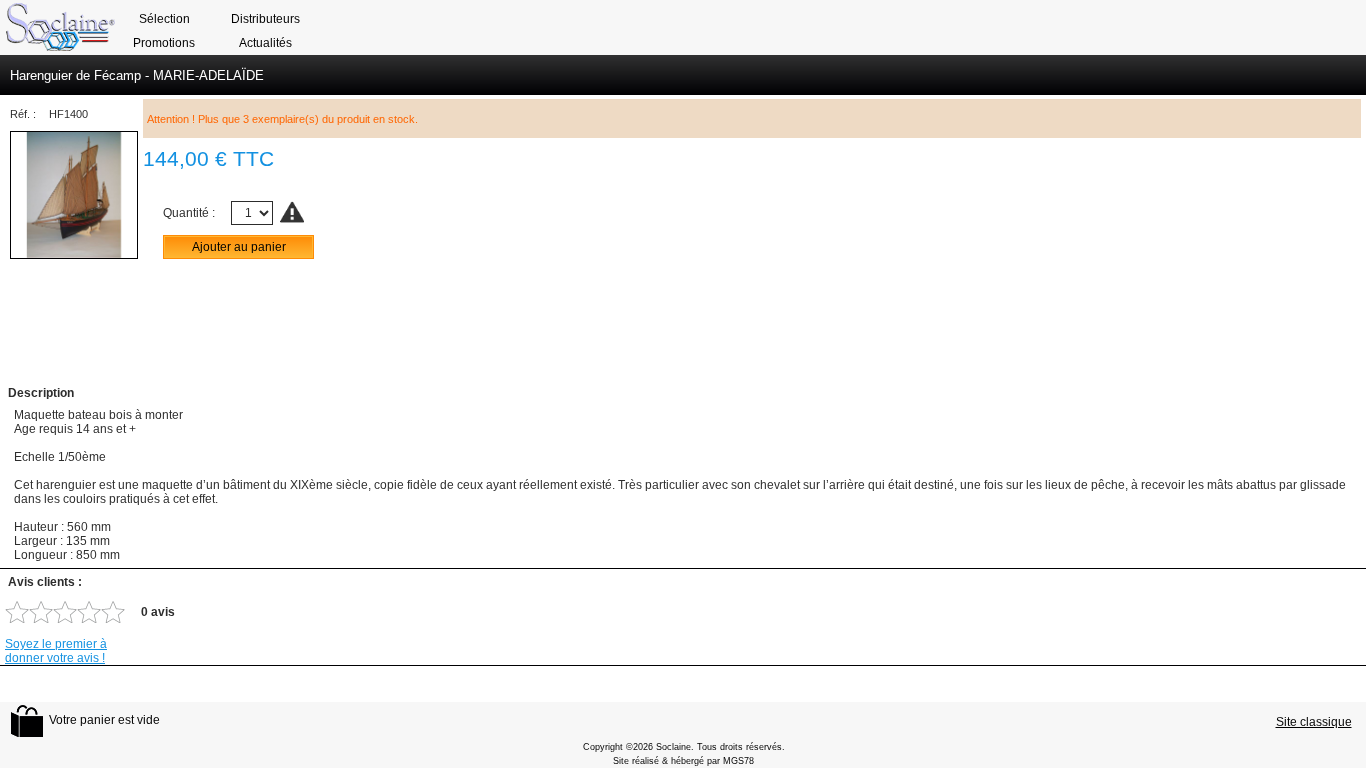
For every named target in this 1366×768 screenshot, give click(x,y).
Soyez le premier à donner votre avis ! (56, 651)
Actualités (265, 43)
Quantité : (189, 213)
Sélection (164, 19)
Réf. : (23, 114)
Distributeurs (265, 19)
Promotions (164, 43)
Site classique (1314, 722)
